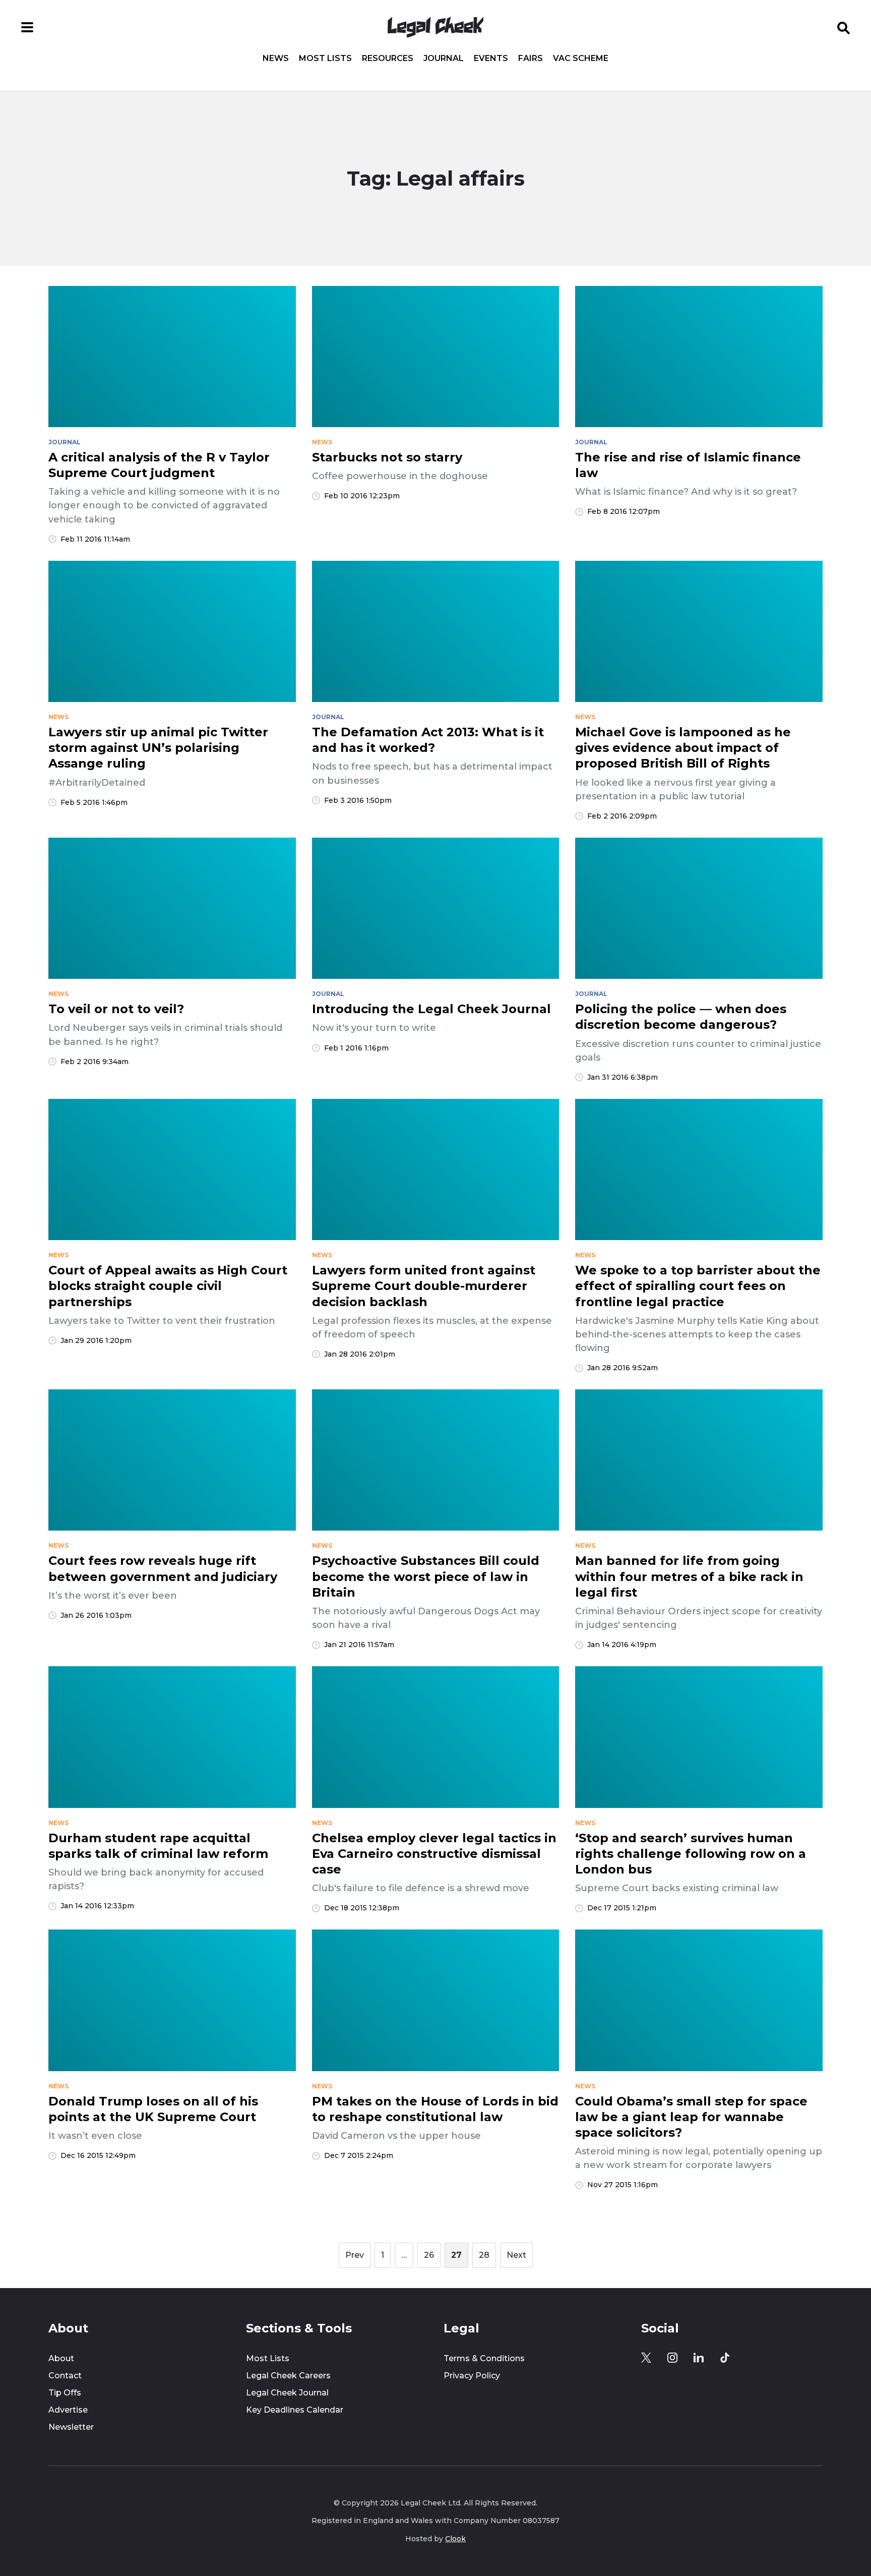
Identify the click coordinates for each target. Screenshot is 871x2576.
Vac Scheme (581, 58)
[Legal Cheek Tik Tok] (725, 2358)
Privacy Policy (472, 2376)
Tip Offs (65, 2393)
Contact (65, 2376)
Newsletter (71, 2427)
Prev (355, 2255)
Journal (444, 58)
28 (484, 2255)
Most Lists (325, 58)
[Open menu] (27, 27)
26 (429, 2255)
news (322, 442)
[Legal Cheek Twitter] (646, 2358)
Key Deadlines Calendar (295, 2410)
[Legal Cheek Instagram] (672, 2358)
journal (65, 442)
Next (516, 2255)
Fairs (531, 58)
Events (491, 58)
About (61, 2358)
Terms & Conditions (484, 2358)
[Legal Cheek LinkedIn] (699, 2358)
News (276, 58)
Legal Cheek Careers (288, 2376)
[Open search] (844, 27)
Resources (388, 58)
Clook (455, 2539)
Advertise (68, 2410)
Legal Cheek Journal (287, 2393)
